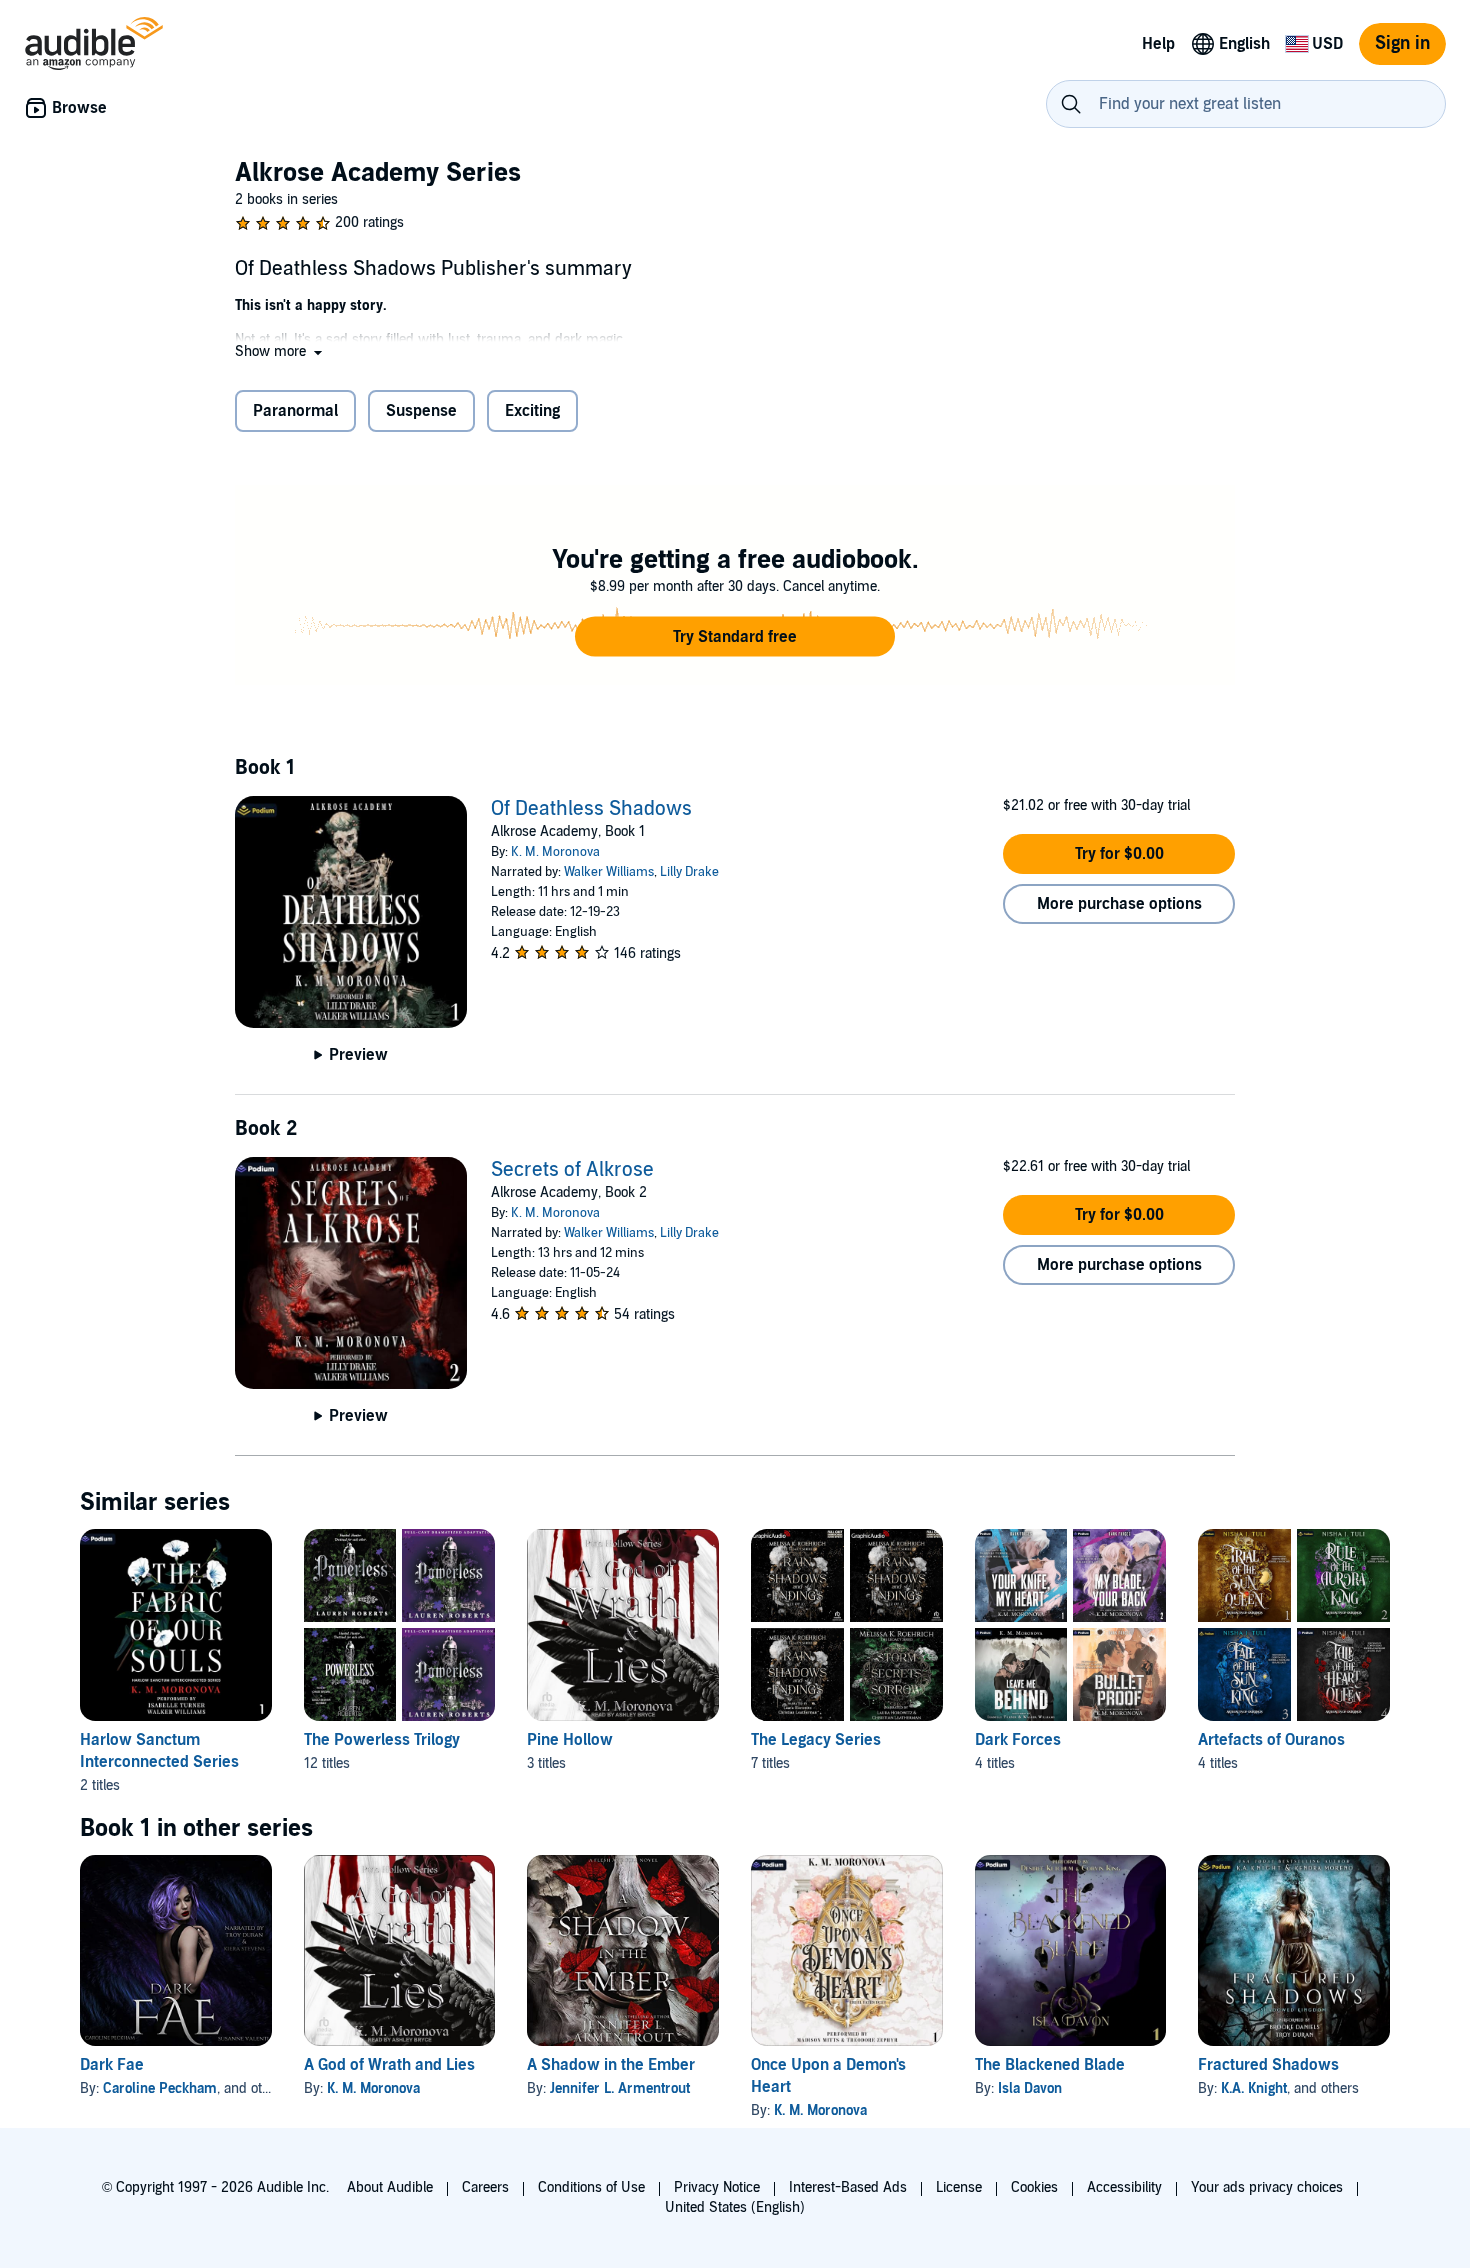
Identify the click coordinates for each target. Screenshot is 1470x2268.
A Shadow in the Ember (611, 2065)
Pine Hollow (570, 1740)
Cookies (1034, 2187)
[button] (280, 351)
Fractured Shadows (1268, 2065)
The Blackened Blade (1050, 2065)
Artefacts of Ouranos (1271, 1740)
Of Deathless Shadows (591, 809)
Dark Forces (1018, 1740)
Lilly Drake (689, 872)
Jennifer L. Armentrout (620, 2088)
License (959, 2187)
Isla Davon (1030, 2088)
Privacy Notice (717, 2187)
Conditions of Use (591, 2187)
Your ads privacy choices (1267, 2187)
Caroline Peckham (160, 2088)
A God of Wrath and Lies (389, 2065)
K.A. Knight (1254, 2088)
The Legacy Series (816, 1740)
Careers (485, 2187)
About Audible (390, 2187)
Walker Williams (609, 872)
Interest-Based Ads (848, 2187)
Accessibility (1124, 2187)
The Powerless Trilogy (382, 1740)
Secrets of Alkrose (572, 1170)
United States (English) (735, 2207)
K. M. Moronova (555, 852)
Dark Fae (112, 2065)
